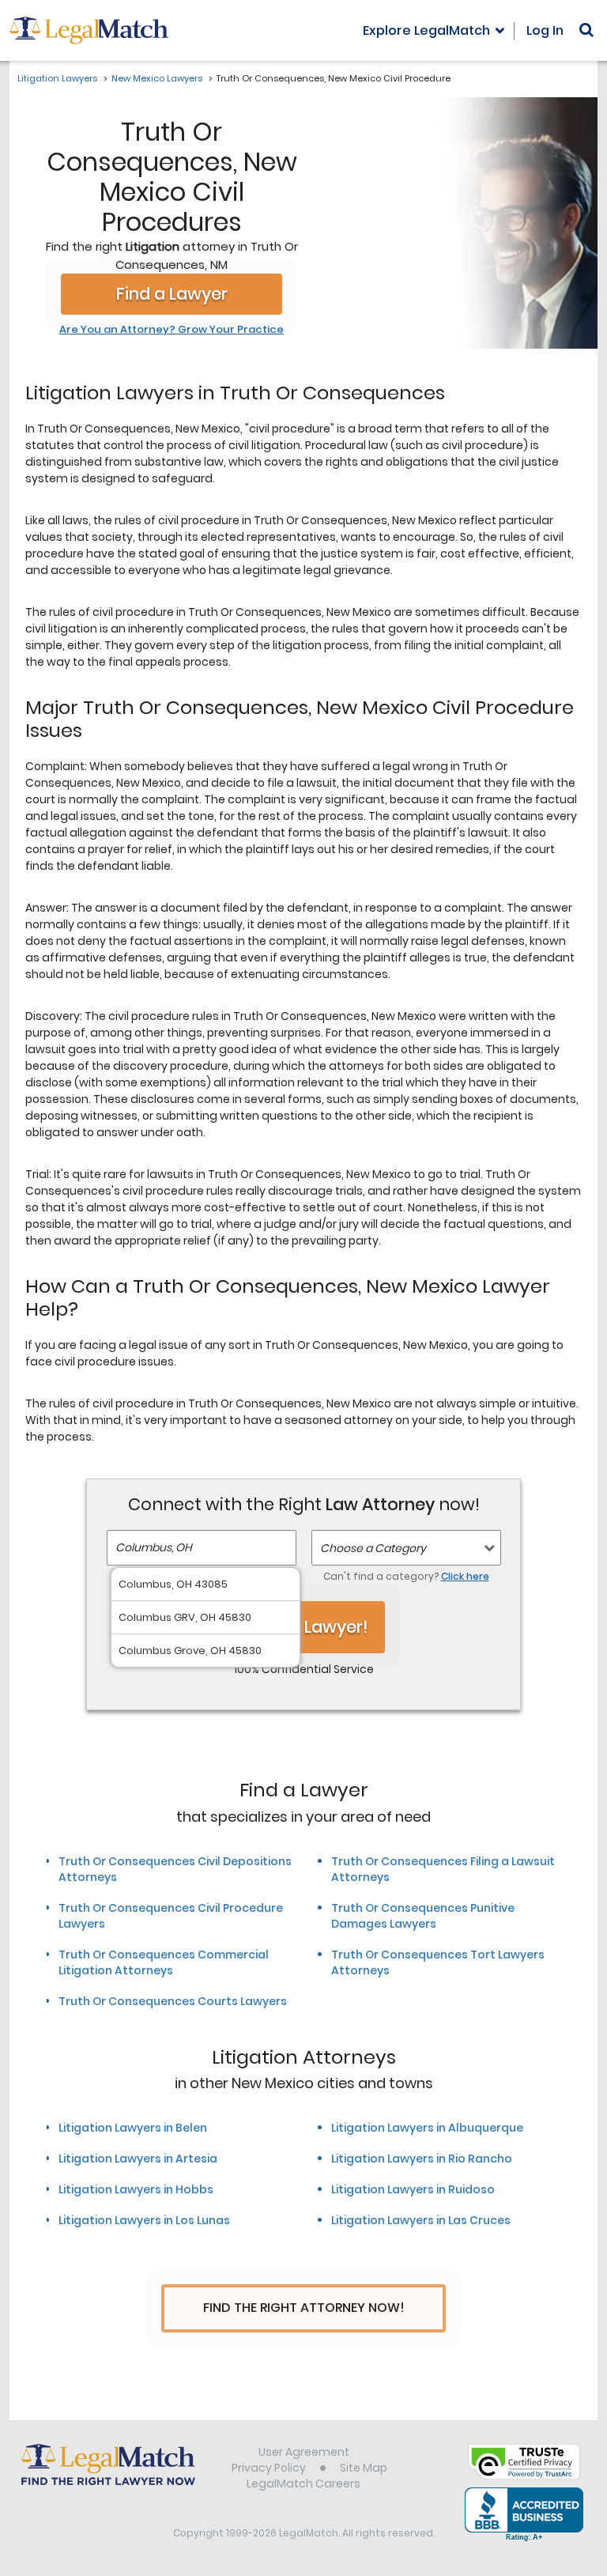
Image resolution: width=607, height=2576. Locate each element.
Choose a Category (373, 1548)
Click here (465, 1576)
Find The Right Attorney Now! (304, 2308)
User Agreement (304, 2452)
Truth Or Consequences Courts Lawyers (173, 2001)
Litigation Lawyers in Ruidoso (413, 2189)
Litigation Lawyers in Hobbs (136, 2189)
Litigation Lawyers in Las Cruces (421, 2220)
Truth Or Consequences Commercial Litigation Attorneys (164, 1962)
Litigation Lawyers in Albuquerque (427, 2128)
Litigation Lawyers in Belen (133, 2128)
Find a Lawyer (172, 294)
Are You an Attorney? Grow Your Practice (172, 330)
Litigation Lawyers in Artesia (138, 2159)
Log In (545, 30)
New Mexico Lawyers (157, 78)
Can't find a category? (406, 1576)
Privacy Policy (269, 2468)
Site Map (364, 2468)
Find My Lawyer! (303, 1627)
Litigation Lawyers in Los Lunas (144, 2220)
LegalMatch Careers (303, 2483)
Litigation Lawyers (57, 78)
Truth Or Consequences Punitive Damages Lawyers (423, 1916)
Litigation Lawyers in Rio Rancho (422, 2159)
